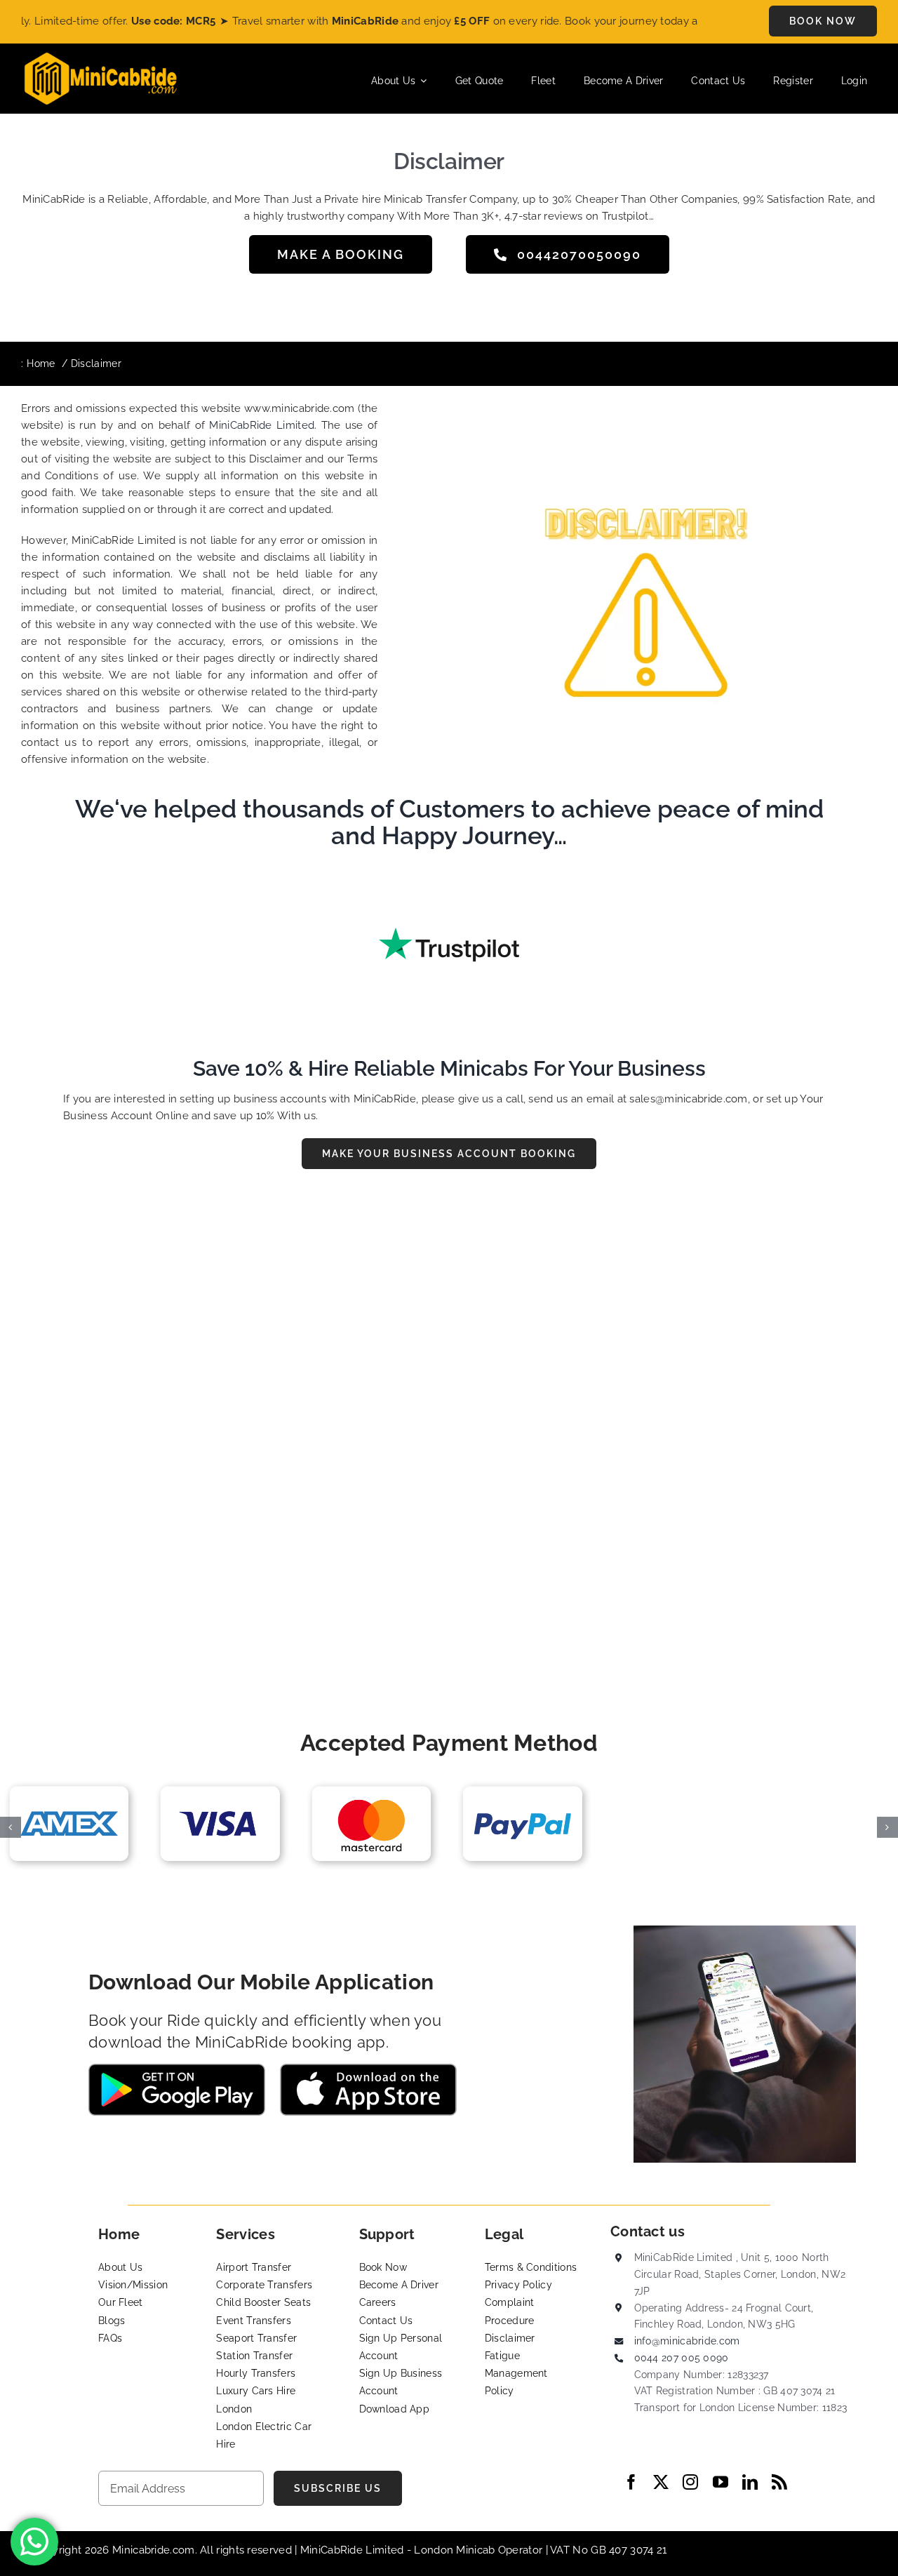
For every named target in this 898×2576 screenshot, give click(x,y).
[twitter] (661, 2482)
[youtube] (721, 2482)
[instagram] (690, 2482)
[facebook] (631, 2482)
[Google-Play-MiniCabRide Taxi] (177, 2069)
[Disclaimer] (671, 480)
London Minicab (456, 2550)
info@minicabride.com (687, 2341)
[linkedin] (750, 2482)
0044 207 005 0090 (682, 2358)
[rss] (779, 2482)
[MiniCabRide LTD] (101, 58)
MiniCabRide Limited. (263, 425)
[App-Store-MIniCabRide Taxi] (368, 2069)
